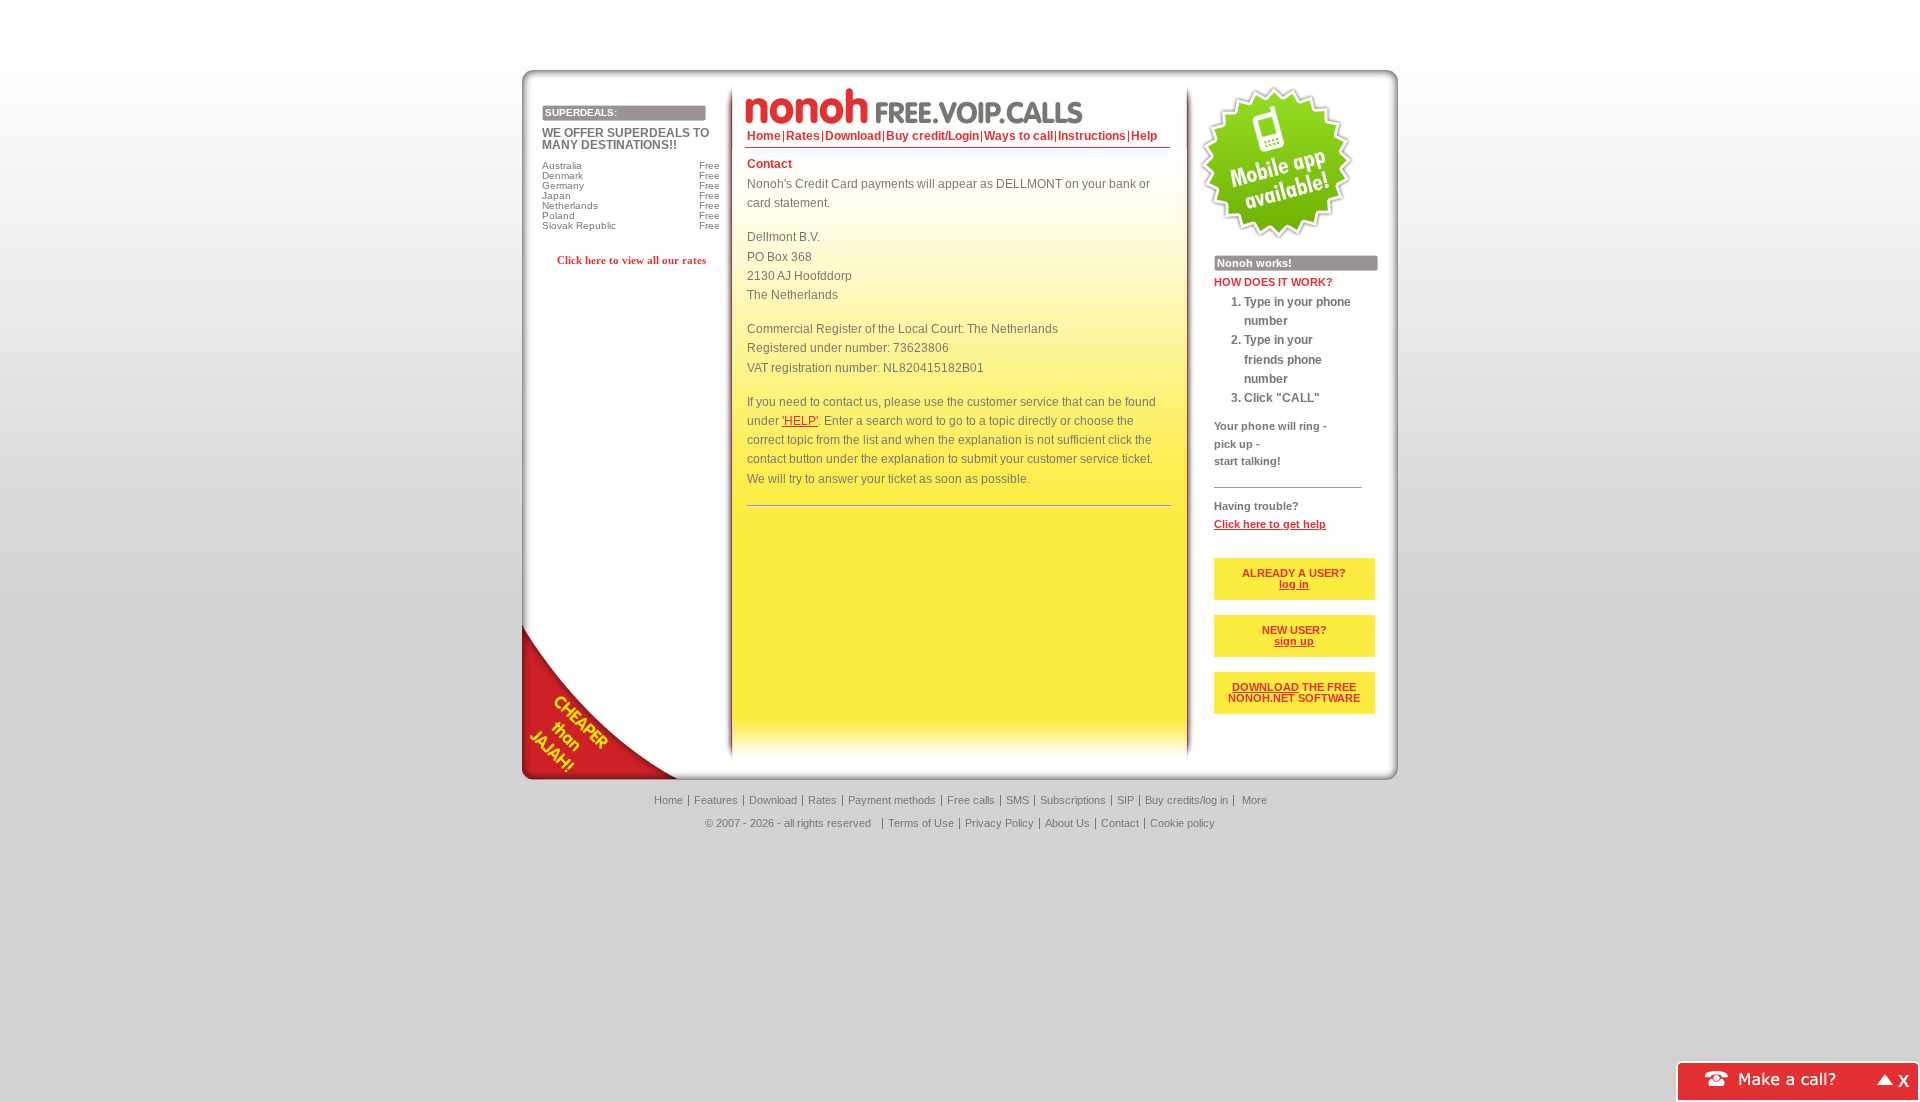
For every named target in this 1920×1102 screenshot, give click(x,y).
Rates (803, 136)
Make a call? (1788, 1077)
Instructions (1092, 136)
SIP (1125, 800)
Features (716, 800)
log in (1294, 584)
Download (853, 136)
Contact (1120, 823)
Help (1144, 136)
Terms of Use (921, 823)
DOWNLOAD (1265, 687)
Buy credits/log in (1186, 800)
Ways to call (1018, 136)
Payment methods (892, 800)
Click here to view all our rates (631, 260)
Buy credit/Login (932, 136)
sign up (1294, 641)
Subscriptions (1073, 800)
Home (764, 136)
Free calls (971, 800)
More (1254, 800)
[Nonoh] (959, 105)
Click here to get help (1270, 524)
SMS (1017, 800)
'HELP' (800, 421)
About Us (1067, 823)
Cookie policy (1182, 823)
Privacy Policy (999, 823)
